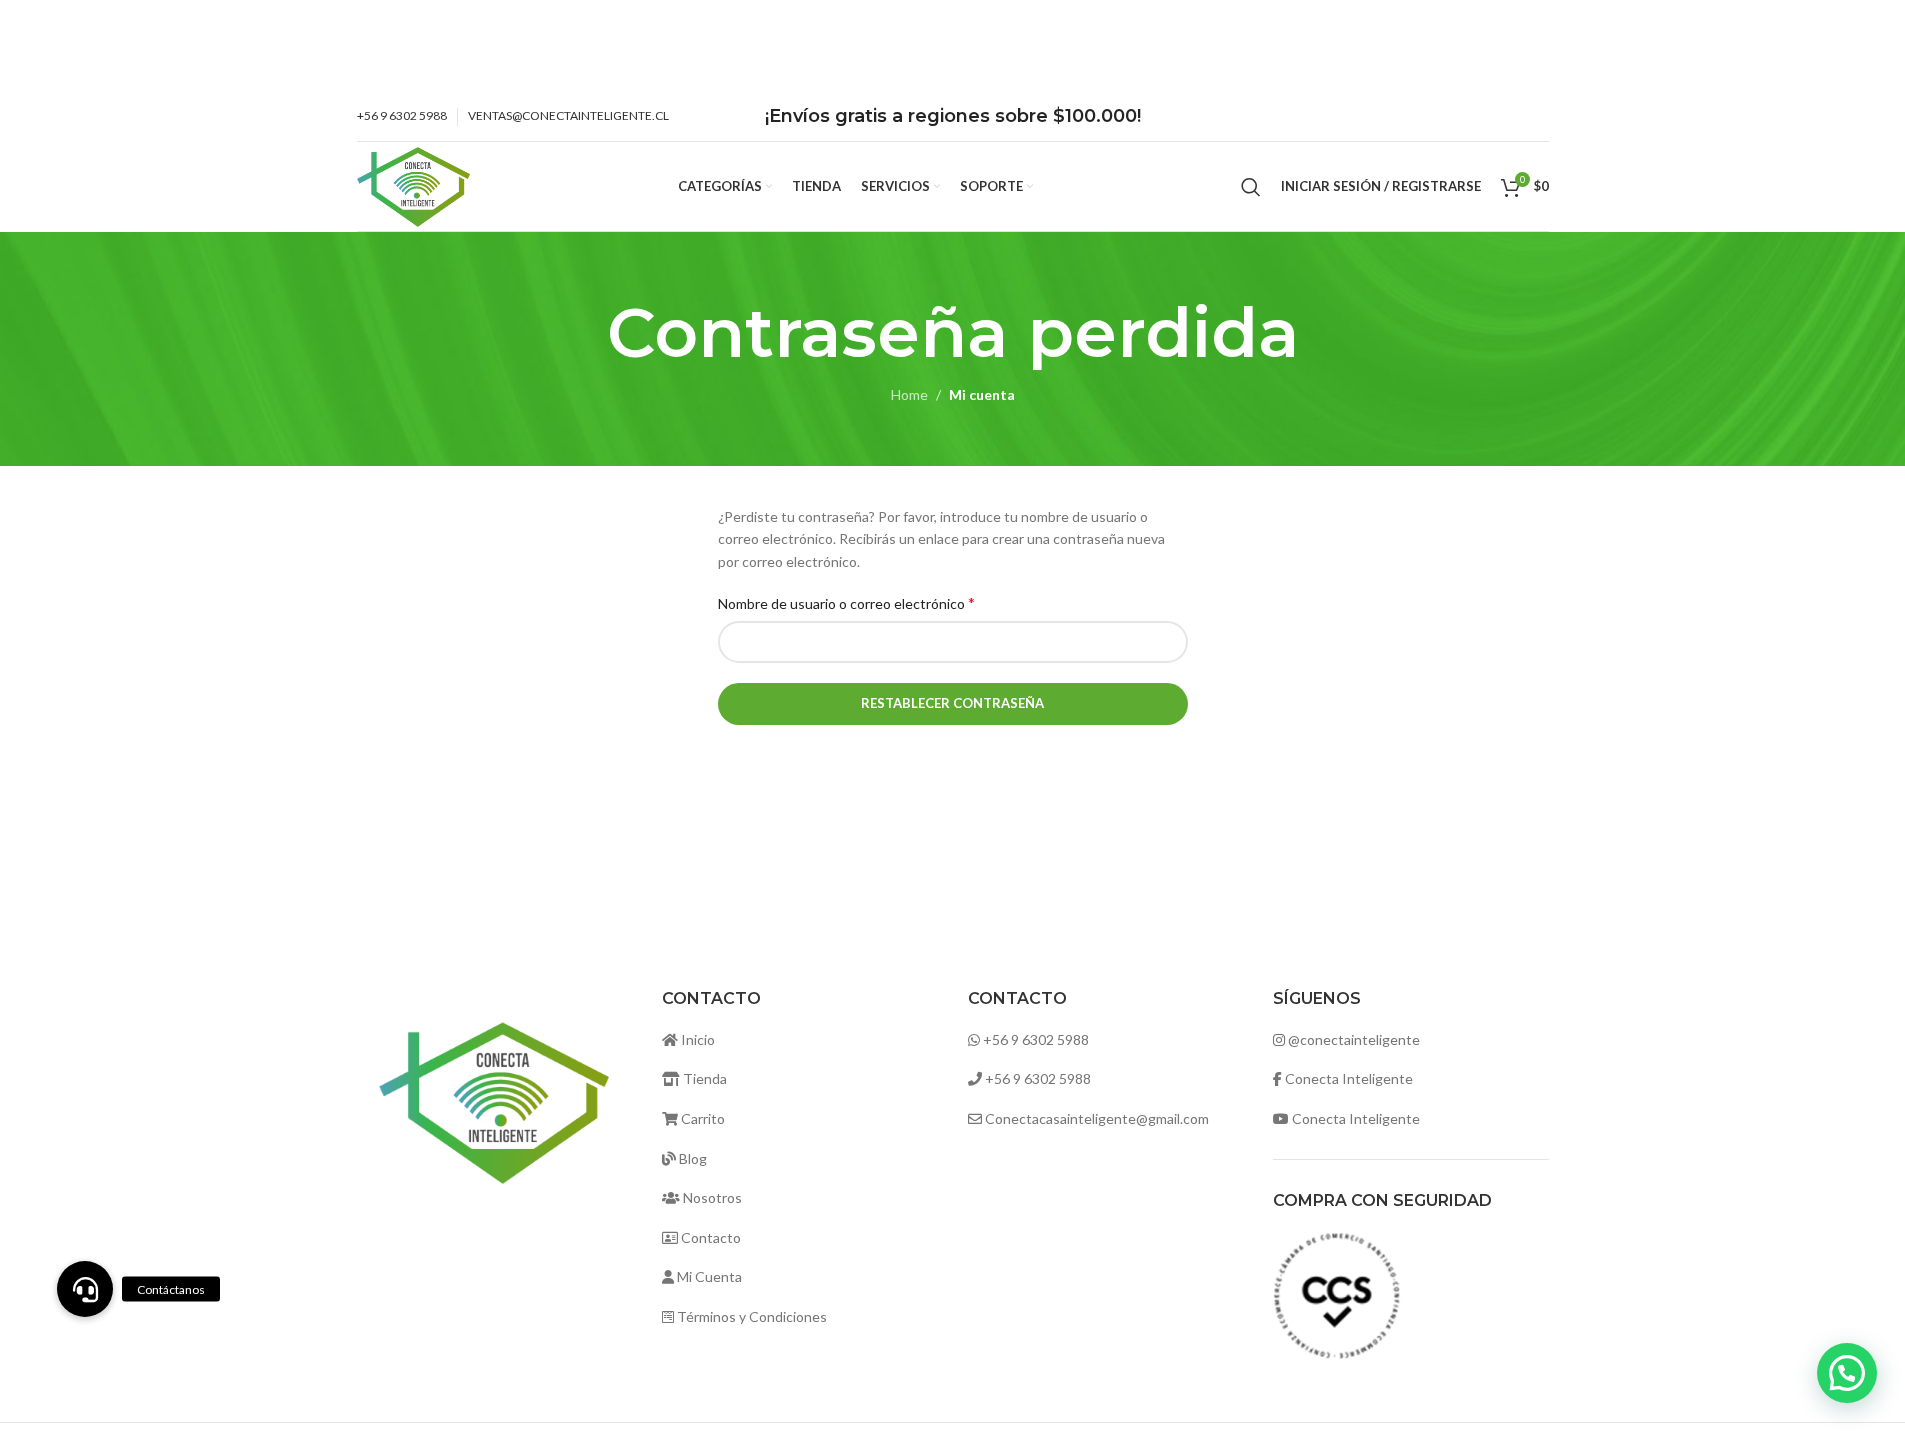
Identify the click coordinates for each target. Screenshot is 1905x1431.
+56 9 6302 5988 (1036, 1039)
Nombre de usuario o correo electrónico (846, 602)
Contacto (709, 1237)
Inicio (696, 1039)
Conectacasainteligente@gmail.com (1097, 1118)
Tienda (703, 1078)
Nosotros (711, 1197)
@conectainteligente (1354, 1039)
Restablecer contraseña (952, 703)
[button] (1847, 1373)
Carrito (701, 1118)
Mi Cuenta (708, 1276)
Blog (691, 1158)
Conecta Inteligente (1349, 1078)
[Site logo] (414, 184)
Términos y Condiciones (750, 1316)
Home (909, 394)
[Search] (1251, 187)
